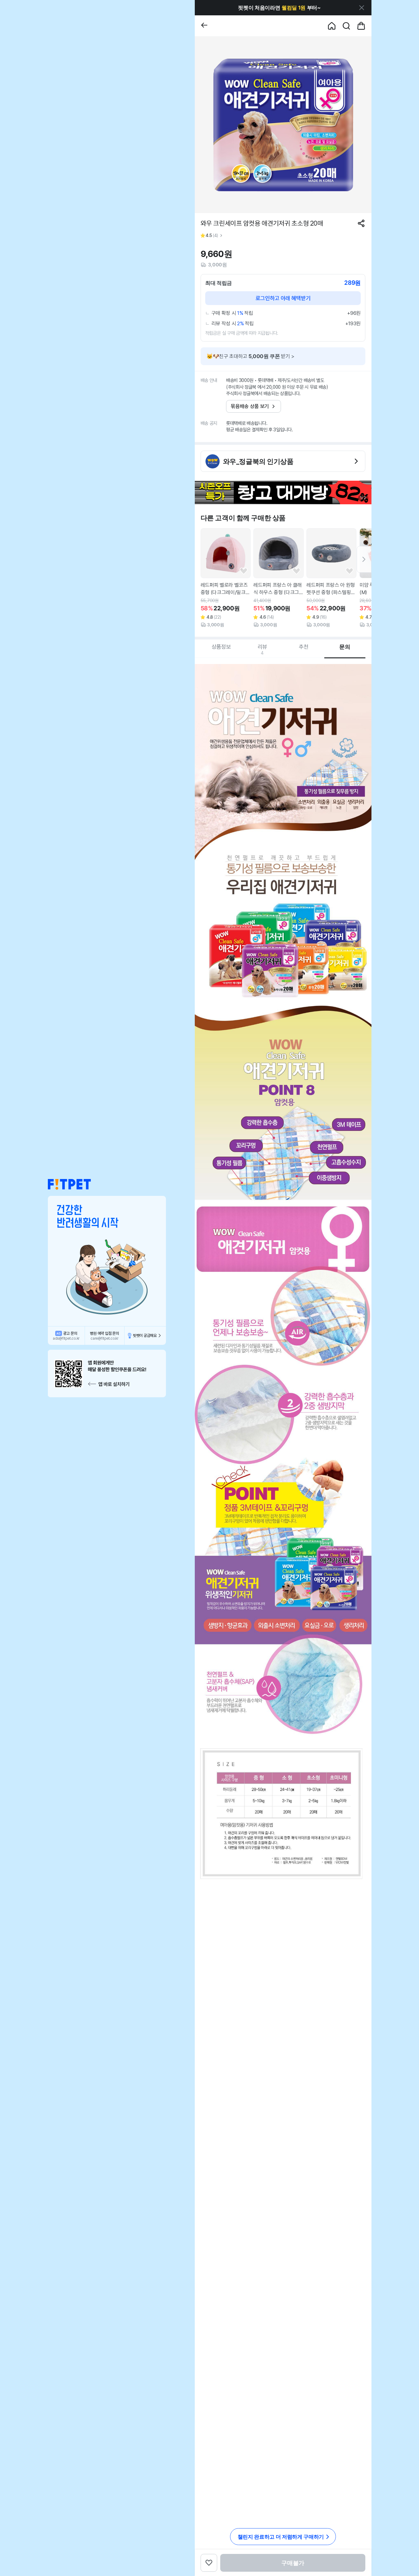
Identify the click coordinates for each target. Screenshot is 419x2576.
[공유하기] (361, 223)
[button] (69, 1184)
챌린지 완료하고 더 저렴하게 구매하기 (281, 2537)
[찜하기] (244, 571)
